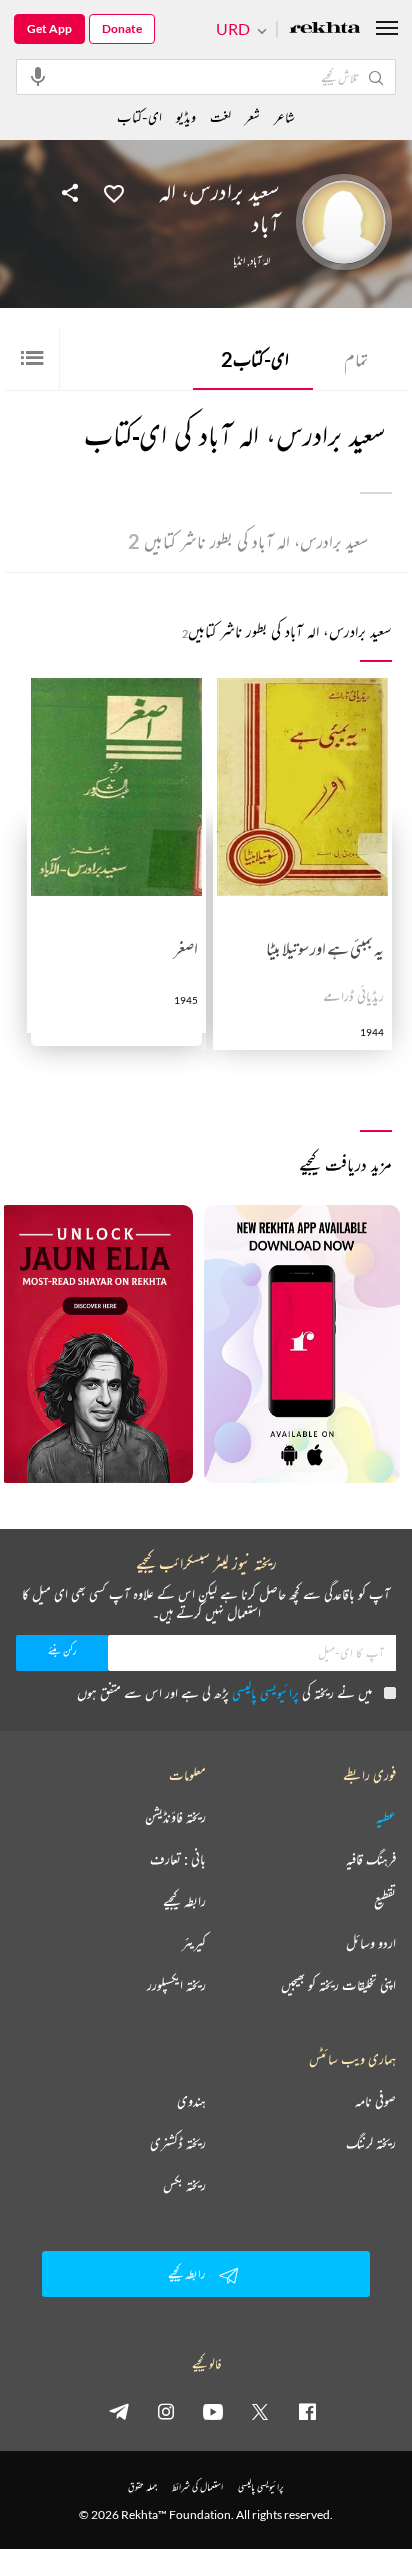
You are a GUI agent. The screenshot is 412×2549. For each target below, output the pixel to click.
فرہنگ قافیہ (371, 1859)
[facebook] (307, 2411)
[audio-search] (38, 76)
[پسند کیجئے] (114, 192)
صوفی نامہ (375, 2101)
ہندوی (191, 2101)
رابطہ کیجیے (184, 1901)
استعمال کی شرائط (197, 2486)
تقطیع (385, 1901)
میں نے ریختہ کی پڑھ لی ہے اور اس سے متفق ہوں (224, 1692)
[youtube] (213, 2411)
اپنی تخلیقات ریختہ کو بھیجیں (338, 1985)
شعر (252, 116)
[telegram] (119, 2411)
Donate (122, 28)
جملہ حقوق (142, 2486)
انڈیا (239, 261)
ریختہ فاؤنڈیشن (175, 1817)
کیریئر (194, 1943)
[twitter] (260, 2411)
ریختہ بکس (184, 2185)
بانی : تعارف (178, 1859)
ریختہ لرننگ (371, 2143)
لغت (220, 116)
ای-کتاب (255, 359)
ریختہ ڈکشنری (178, 2143)
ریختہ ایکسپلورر (176, 1985)
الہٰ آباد (260, 261)
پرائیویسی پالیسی (265, 1692)
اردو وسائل (371, 1943)
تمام (356, 359)
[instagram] (166, 2411)
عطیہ (386, 1817)
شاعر (284, 116)
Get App (49, 28)
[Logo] (325, 29)
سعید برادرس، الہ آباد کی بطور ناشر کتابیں (248, 541)
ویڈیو (186, 116)
